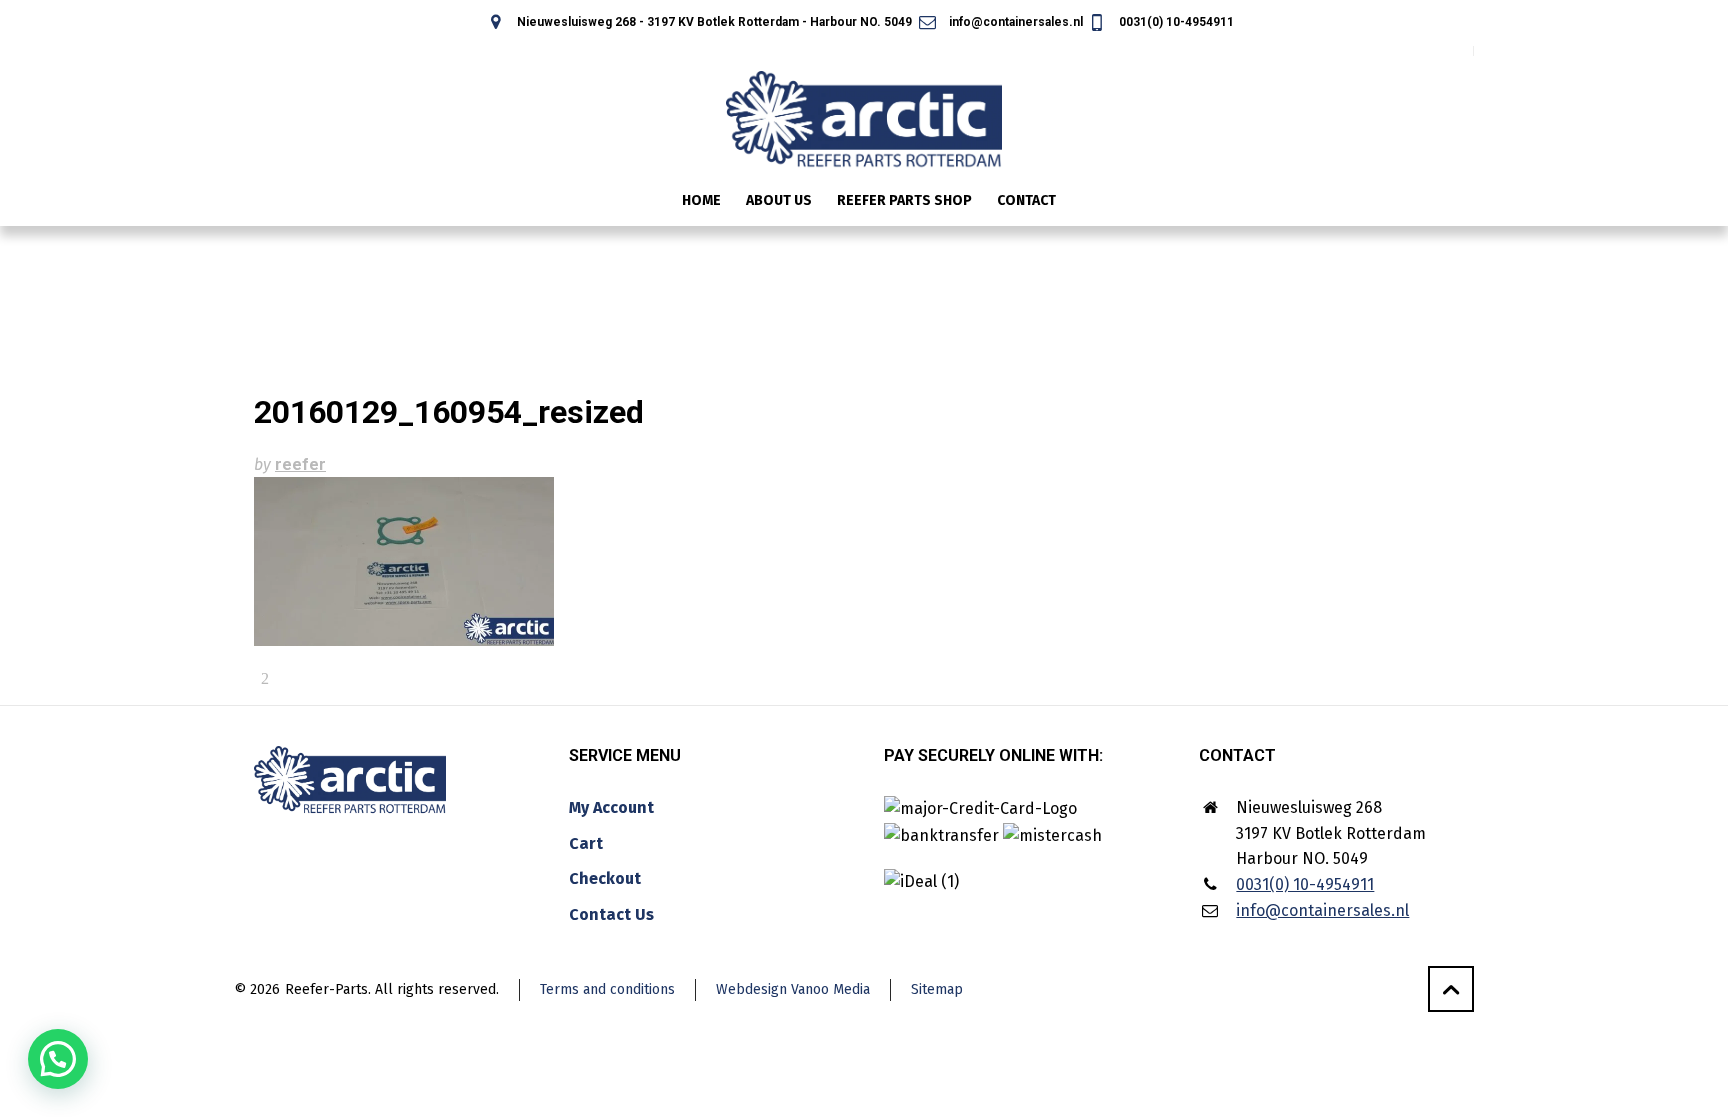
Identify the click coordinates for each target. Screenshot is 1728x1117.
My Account (611, 807)
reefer (300, 464)
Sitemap (937, 989)
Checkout (605, 878)
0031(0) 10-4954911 (1175, 22)
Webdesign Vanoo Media (793, 989)
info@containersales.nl (1014, 22)
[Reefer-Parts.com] (864, 106)
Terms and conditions (607, 989)
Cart (586, 843)
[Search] (1461, 202)
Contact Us (611, 914)
